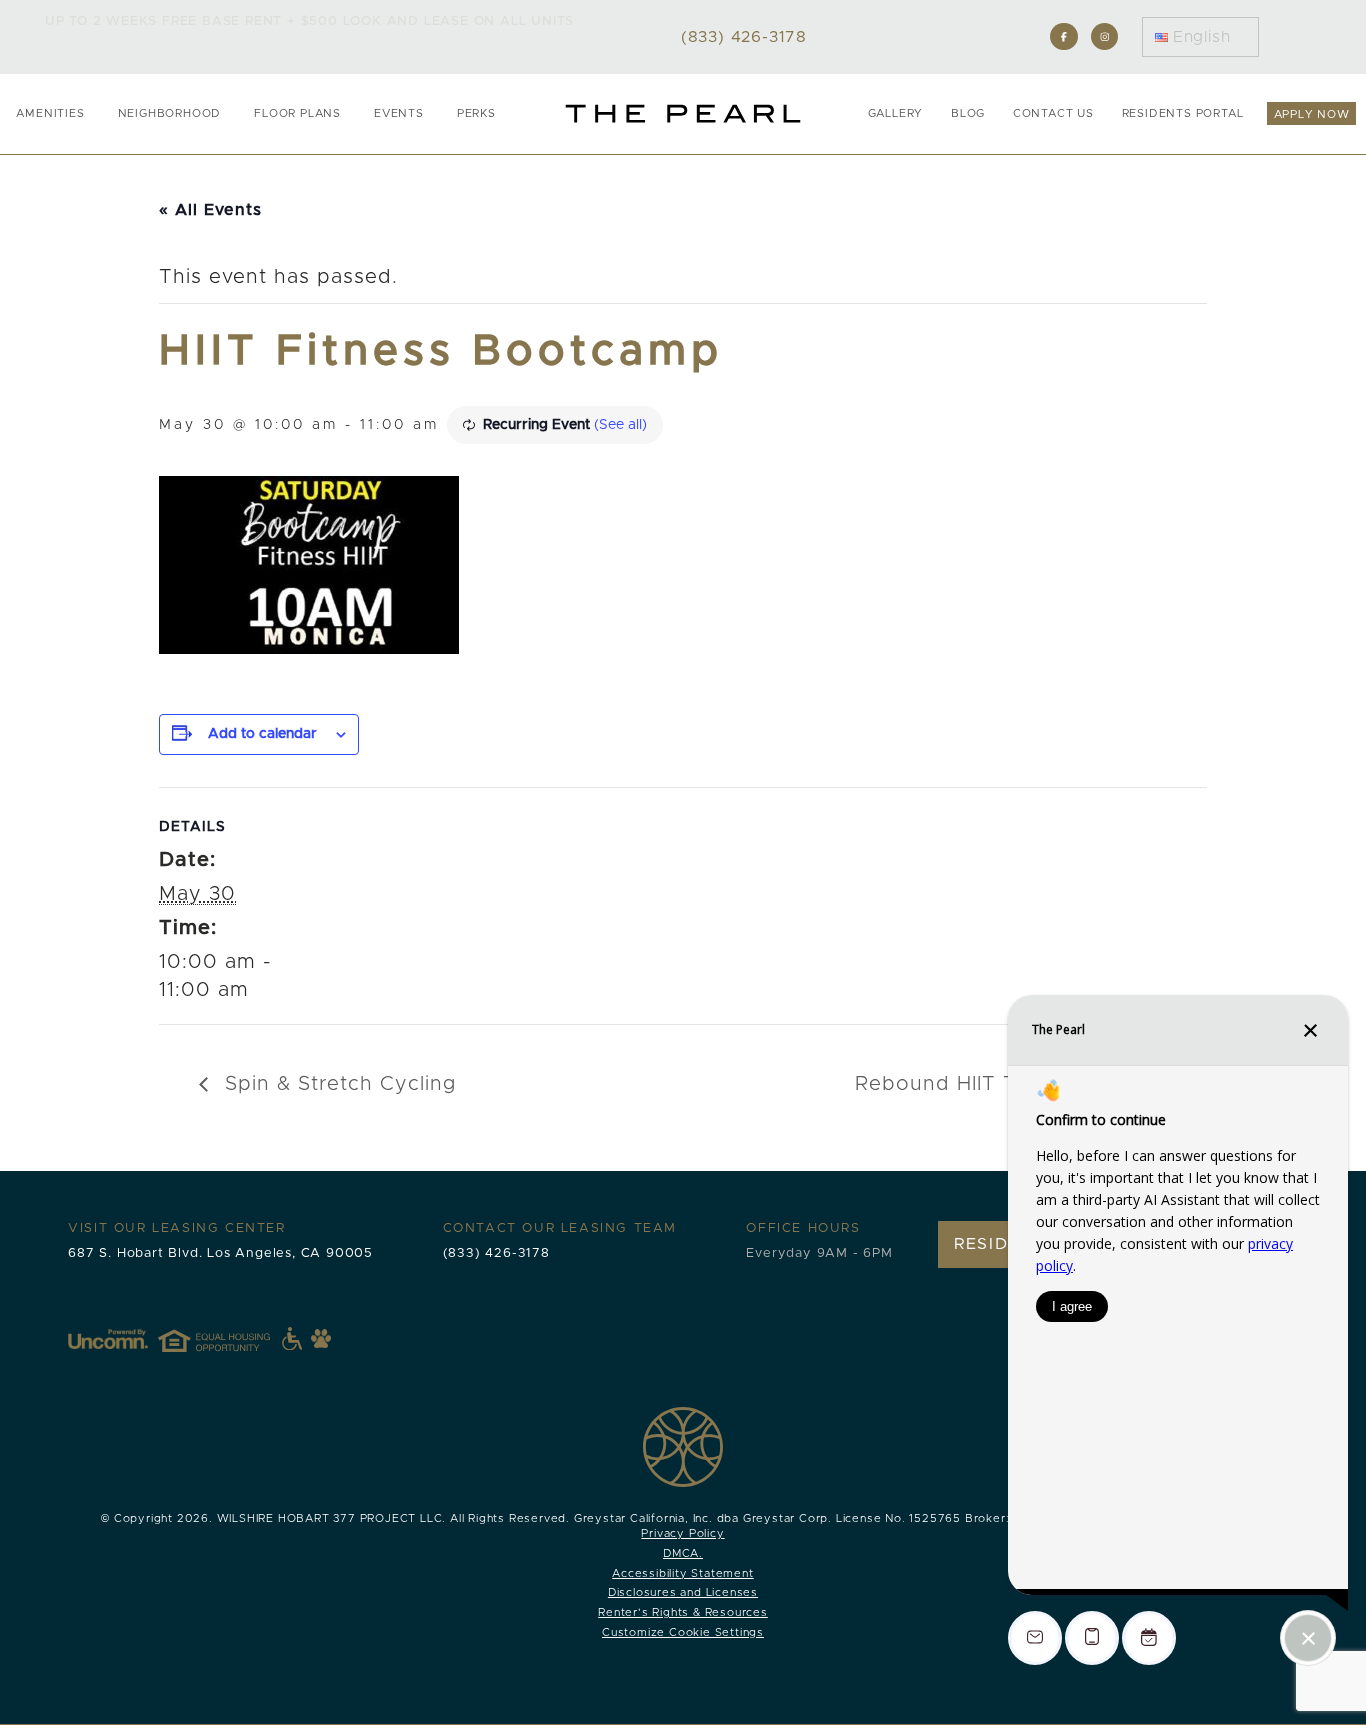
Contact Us (1053, 113)
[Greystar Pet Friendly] (321, 1338)
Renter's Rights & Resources (683, 1612)
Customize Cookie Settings (683, 1632)
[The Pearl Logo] (683, 113)
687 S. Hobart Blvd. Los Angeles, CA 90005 (220, 1253)
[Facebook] (1063, 36)
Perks (476, 113)
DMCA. (683, 1553)
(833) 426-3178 (496, 1253)
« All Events (210, 210)
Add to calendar (262, 734)
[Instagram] (1104, 36)
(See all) (620, 425)
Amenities (50, 113)
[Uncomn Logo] (108, 1339)
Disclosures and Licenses (683, 1592)
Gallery (896, 113)
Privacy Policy (682, 1533)
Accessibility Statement (682, 1573)
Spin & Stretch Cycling (337, 1084)
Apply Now (1312, 114)
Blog (968, 113)
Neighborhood (170, 113)
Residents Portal (1183, 113)
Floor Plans (297, 113)
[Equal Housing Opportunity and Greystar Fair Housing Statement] (230, 1339)
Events (399, 113)
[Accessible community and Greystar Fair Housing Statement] (292, 1339)
